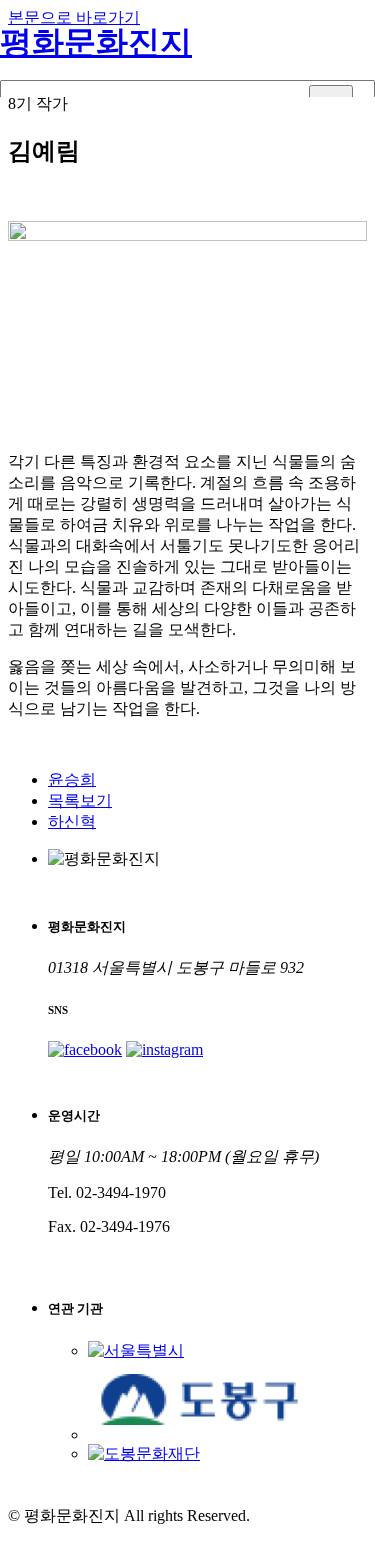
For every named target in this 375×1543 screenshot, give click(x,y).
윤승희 (72, 779)
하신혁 (72, 821)
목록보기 (80, 800)
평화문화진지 (96, 42)
